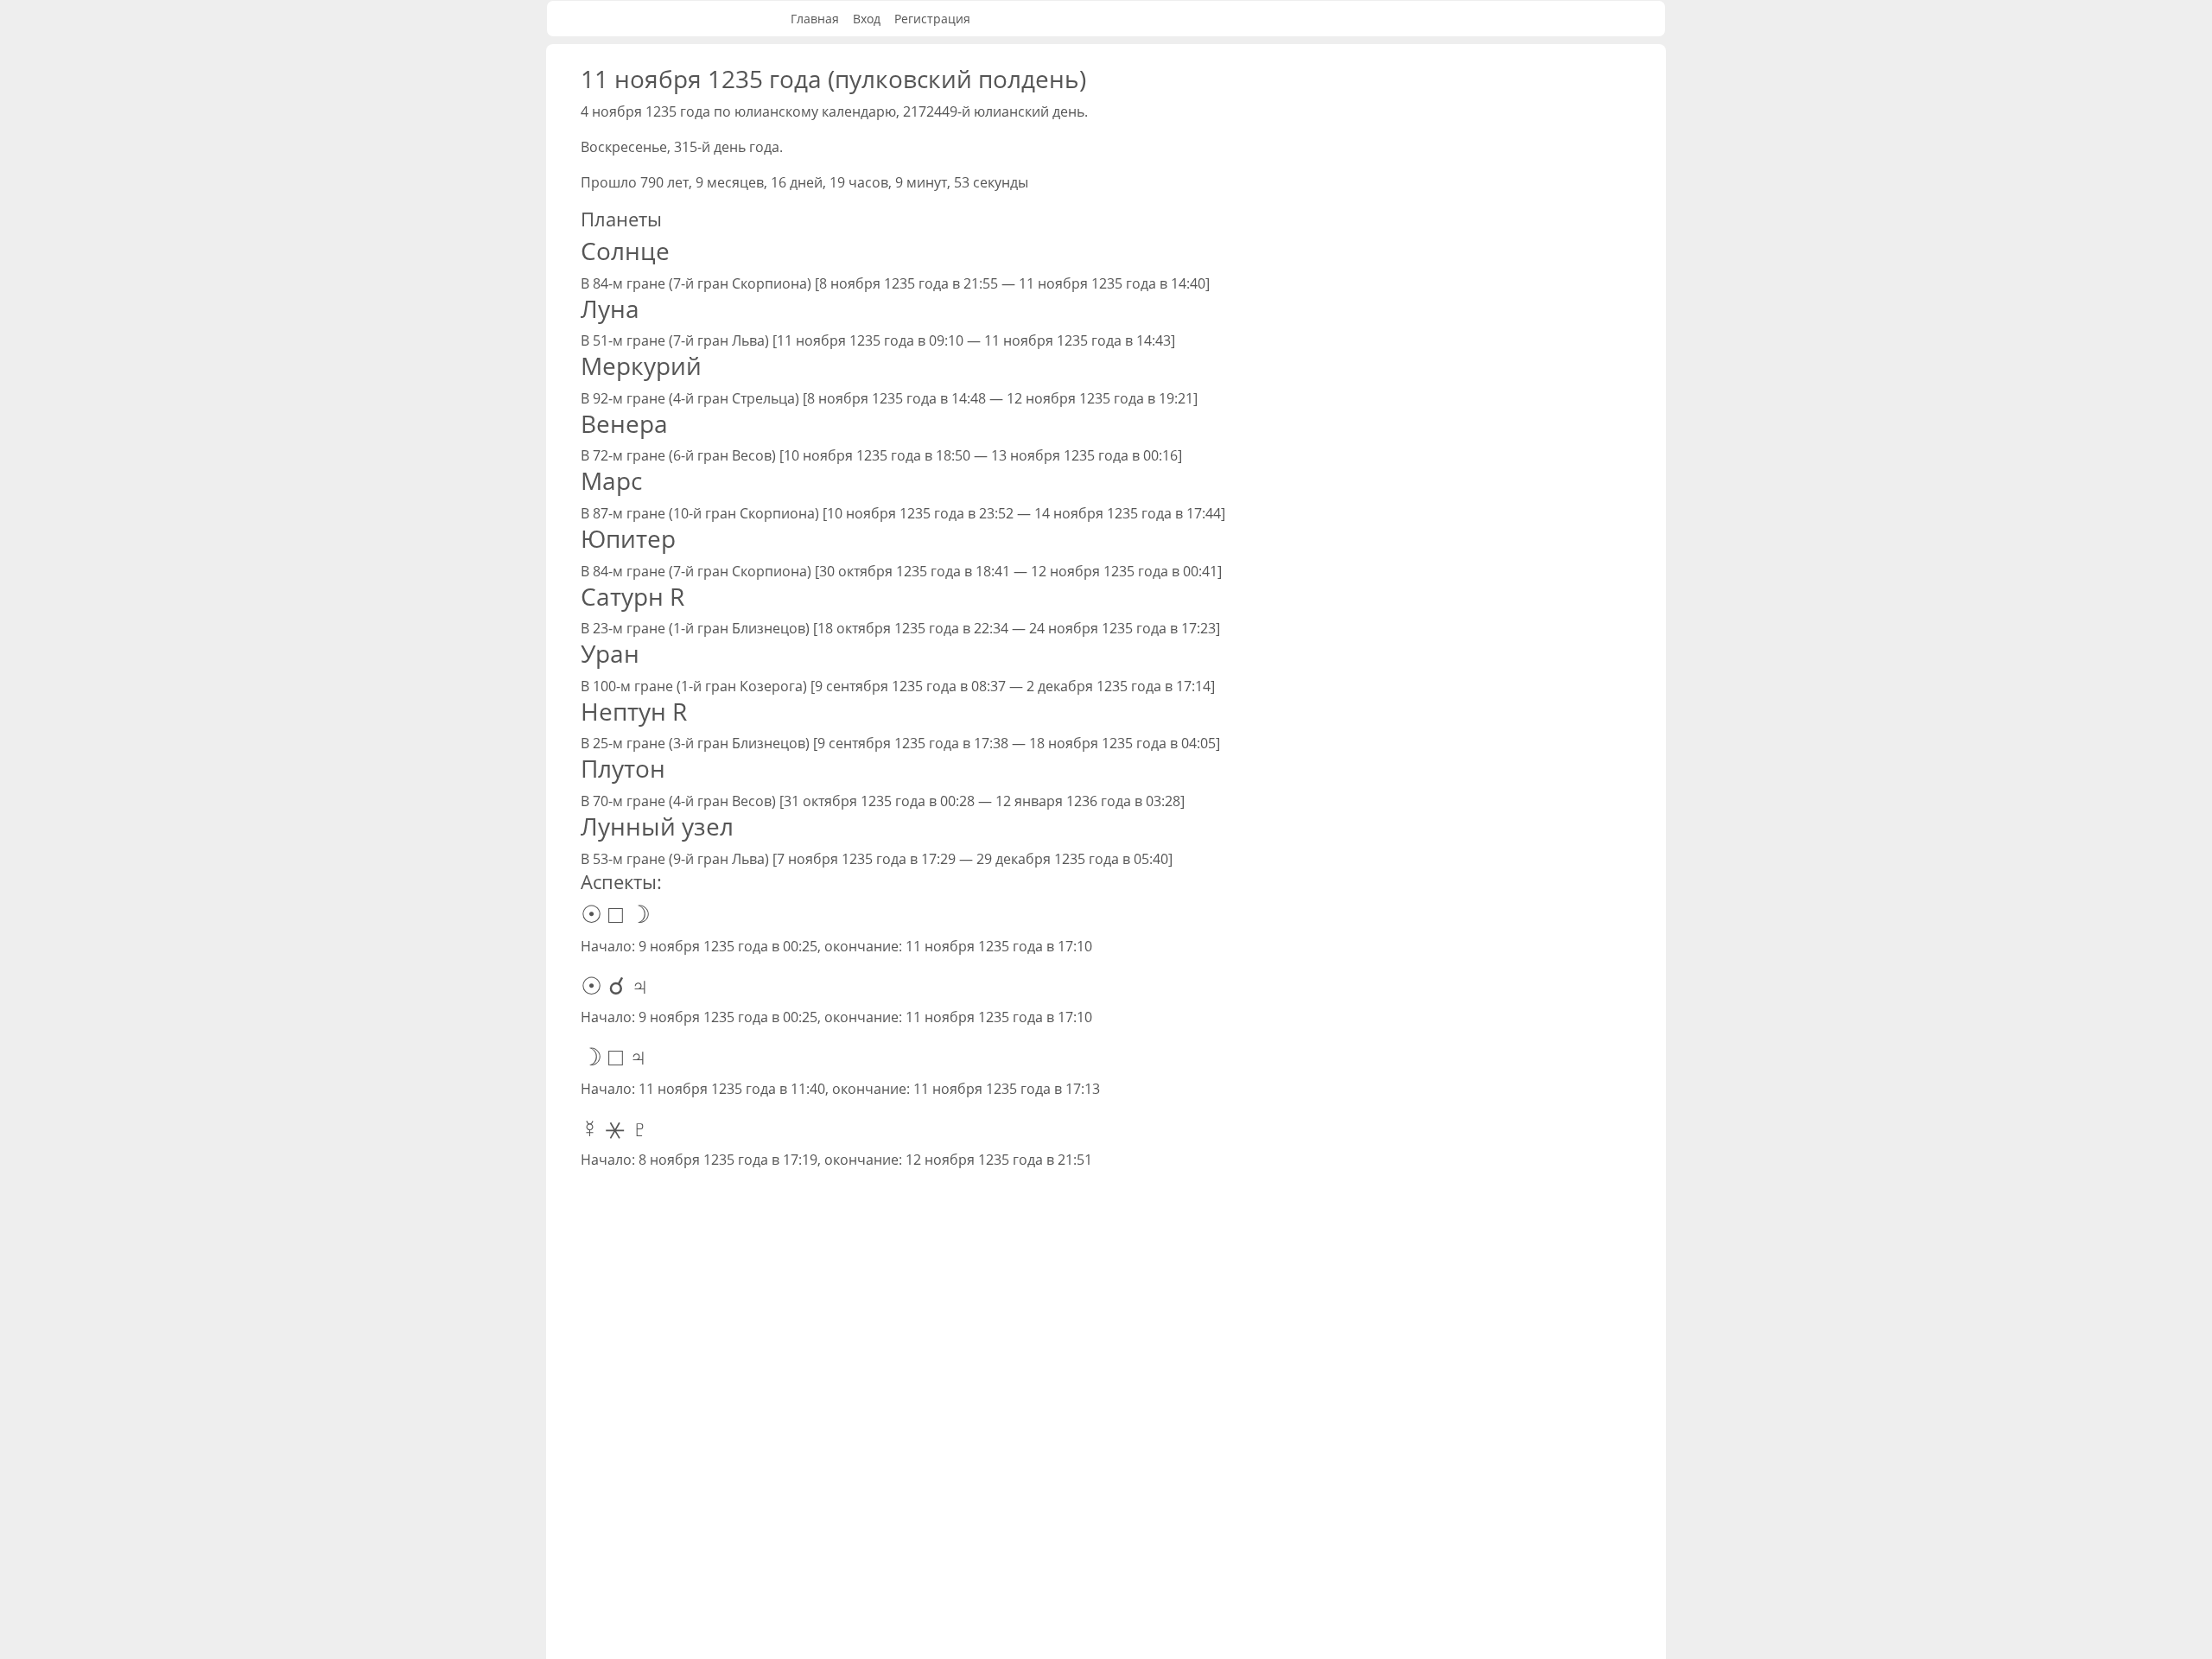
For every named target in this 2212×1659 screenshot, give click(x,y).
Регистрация (932, 19)
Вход (867, 19)
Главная (815, 19)
